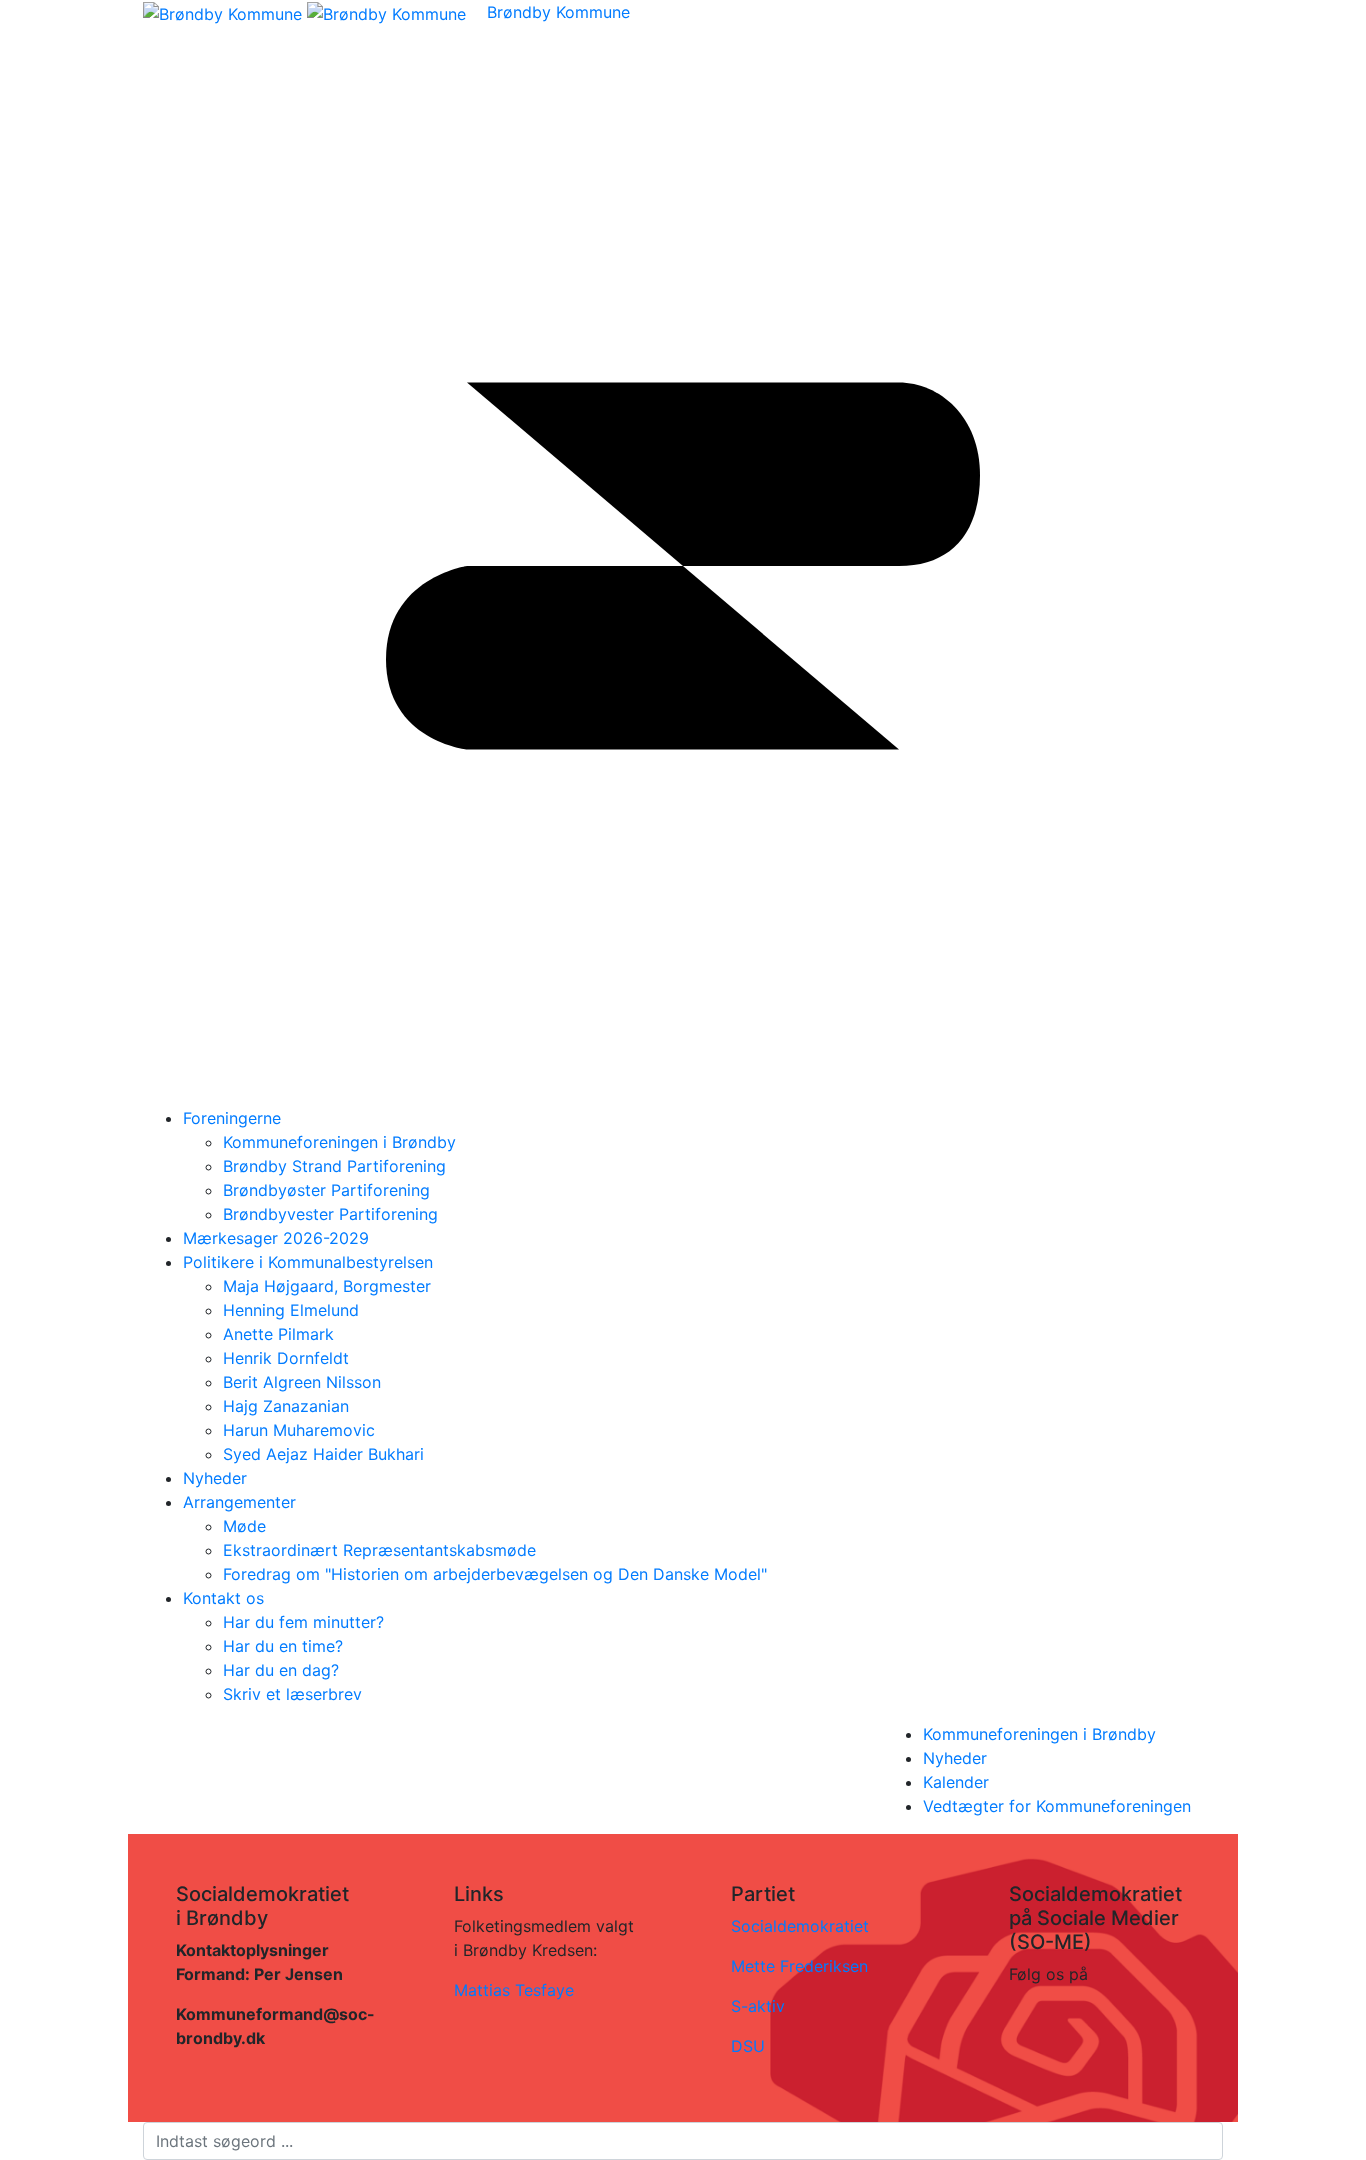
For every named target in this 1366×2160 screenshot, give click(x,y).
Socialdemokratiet (800, 1926)
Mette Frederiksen (799, 1966)
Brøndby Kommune (558, 12)
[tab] (1073, 1734)
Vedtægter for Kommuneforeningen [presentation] (1057, 1806)
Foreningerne (232, 1118)
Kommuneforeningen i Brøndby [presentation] (1039, 1734)
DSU (748, 2046)
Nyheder (215, 1478)
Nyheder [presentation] (955, 1758)
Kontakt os (223, 1598)
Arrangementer (239, 1502)
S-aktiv (758, 2006)
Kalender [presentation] (956, 1782)
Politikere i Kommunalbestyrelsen (308, 1262)
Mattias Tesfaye (514, 1990)
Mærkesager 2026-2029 (276, 1238)
